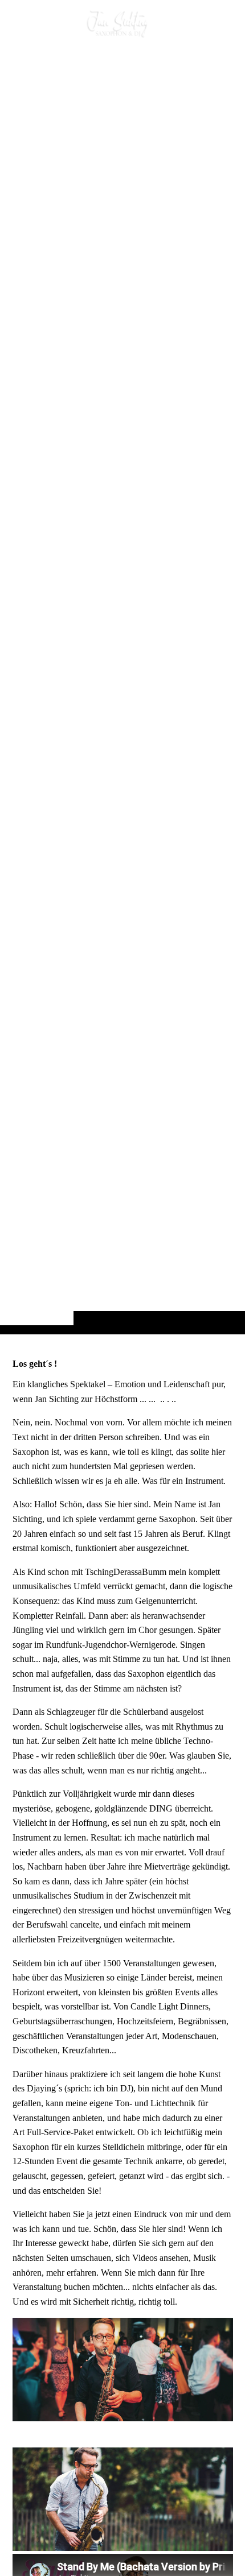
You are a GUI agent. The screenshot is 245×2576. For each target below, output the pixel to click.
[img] (122, 690)
